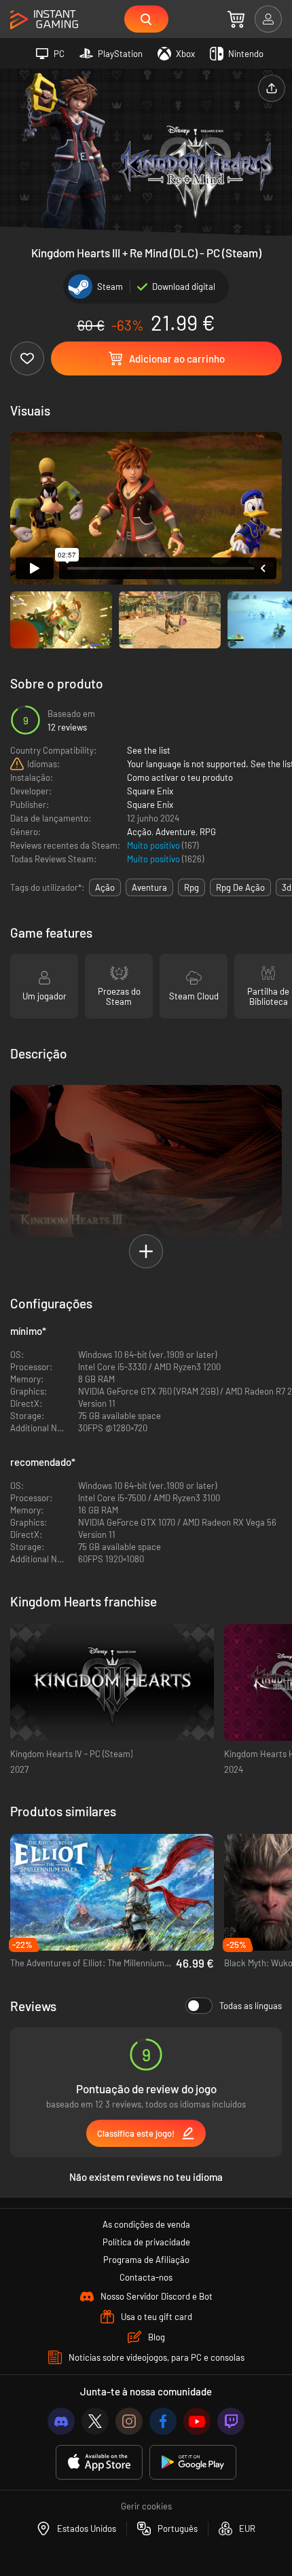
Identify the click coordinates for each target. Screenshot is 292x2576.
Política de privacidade (146, 2242)
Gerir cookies (146, 2506)
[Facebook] (163, 2421)
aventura (149, 887)
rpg (191, 887)
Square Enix (150, 791)
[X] (95, 2421)
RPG (208, 832)
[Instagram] (129, 2421)
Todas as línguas (251, 2006)
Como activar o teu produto (180, 777)
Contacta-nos (146, 2277)
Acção (139, 832)
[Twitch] (231, 2421)
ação (105, 887)
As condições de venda (146, 2224)
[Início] (44, 20)
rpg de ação (240, 887)
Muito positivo (154, 845)
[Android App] (193, 2462)
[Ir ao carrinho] (236, 19)
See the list (149, 750)
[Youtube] (197, 2421)
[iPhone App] (99, 2462)
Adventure (176, 832)
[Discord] (61, 2421)
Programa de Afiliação (146, 2260)
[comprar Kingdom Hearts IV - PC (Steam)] (112, 1683)
